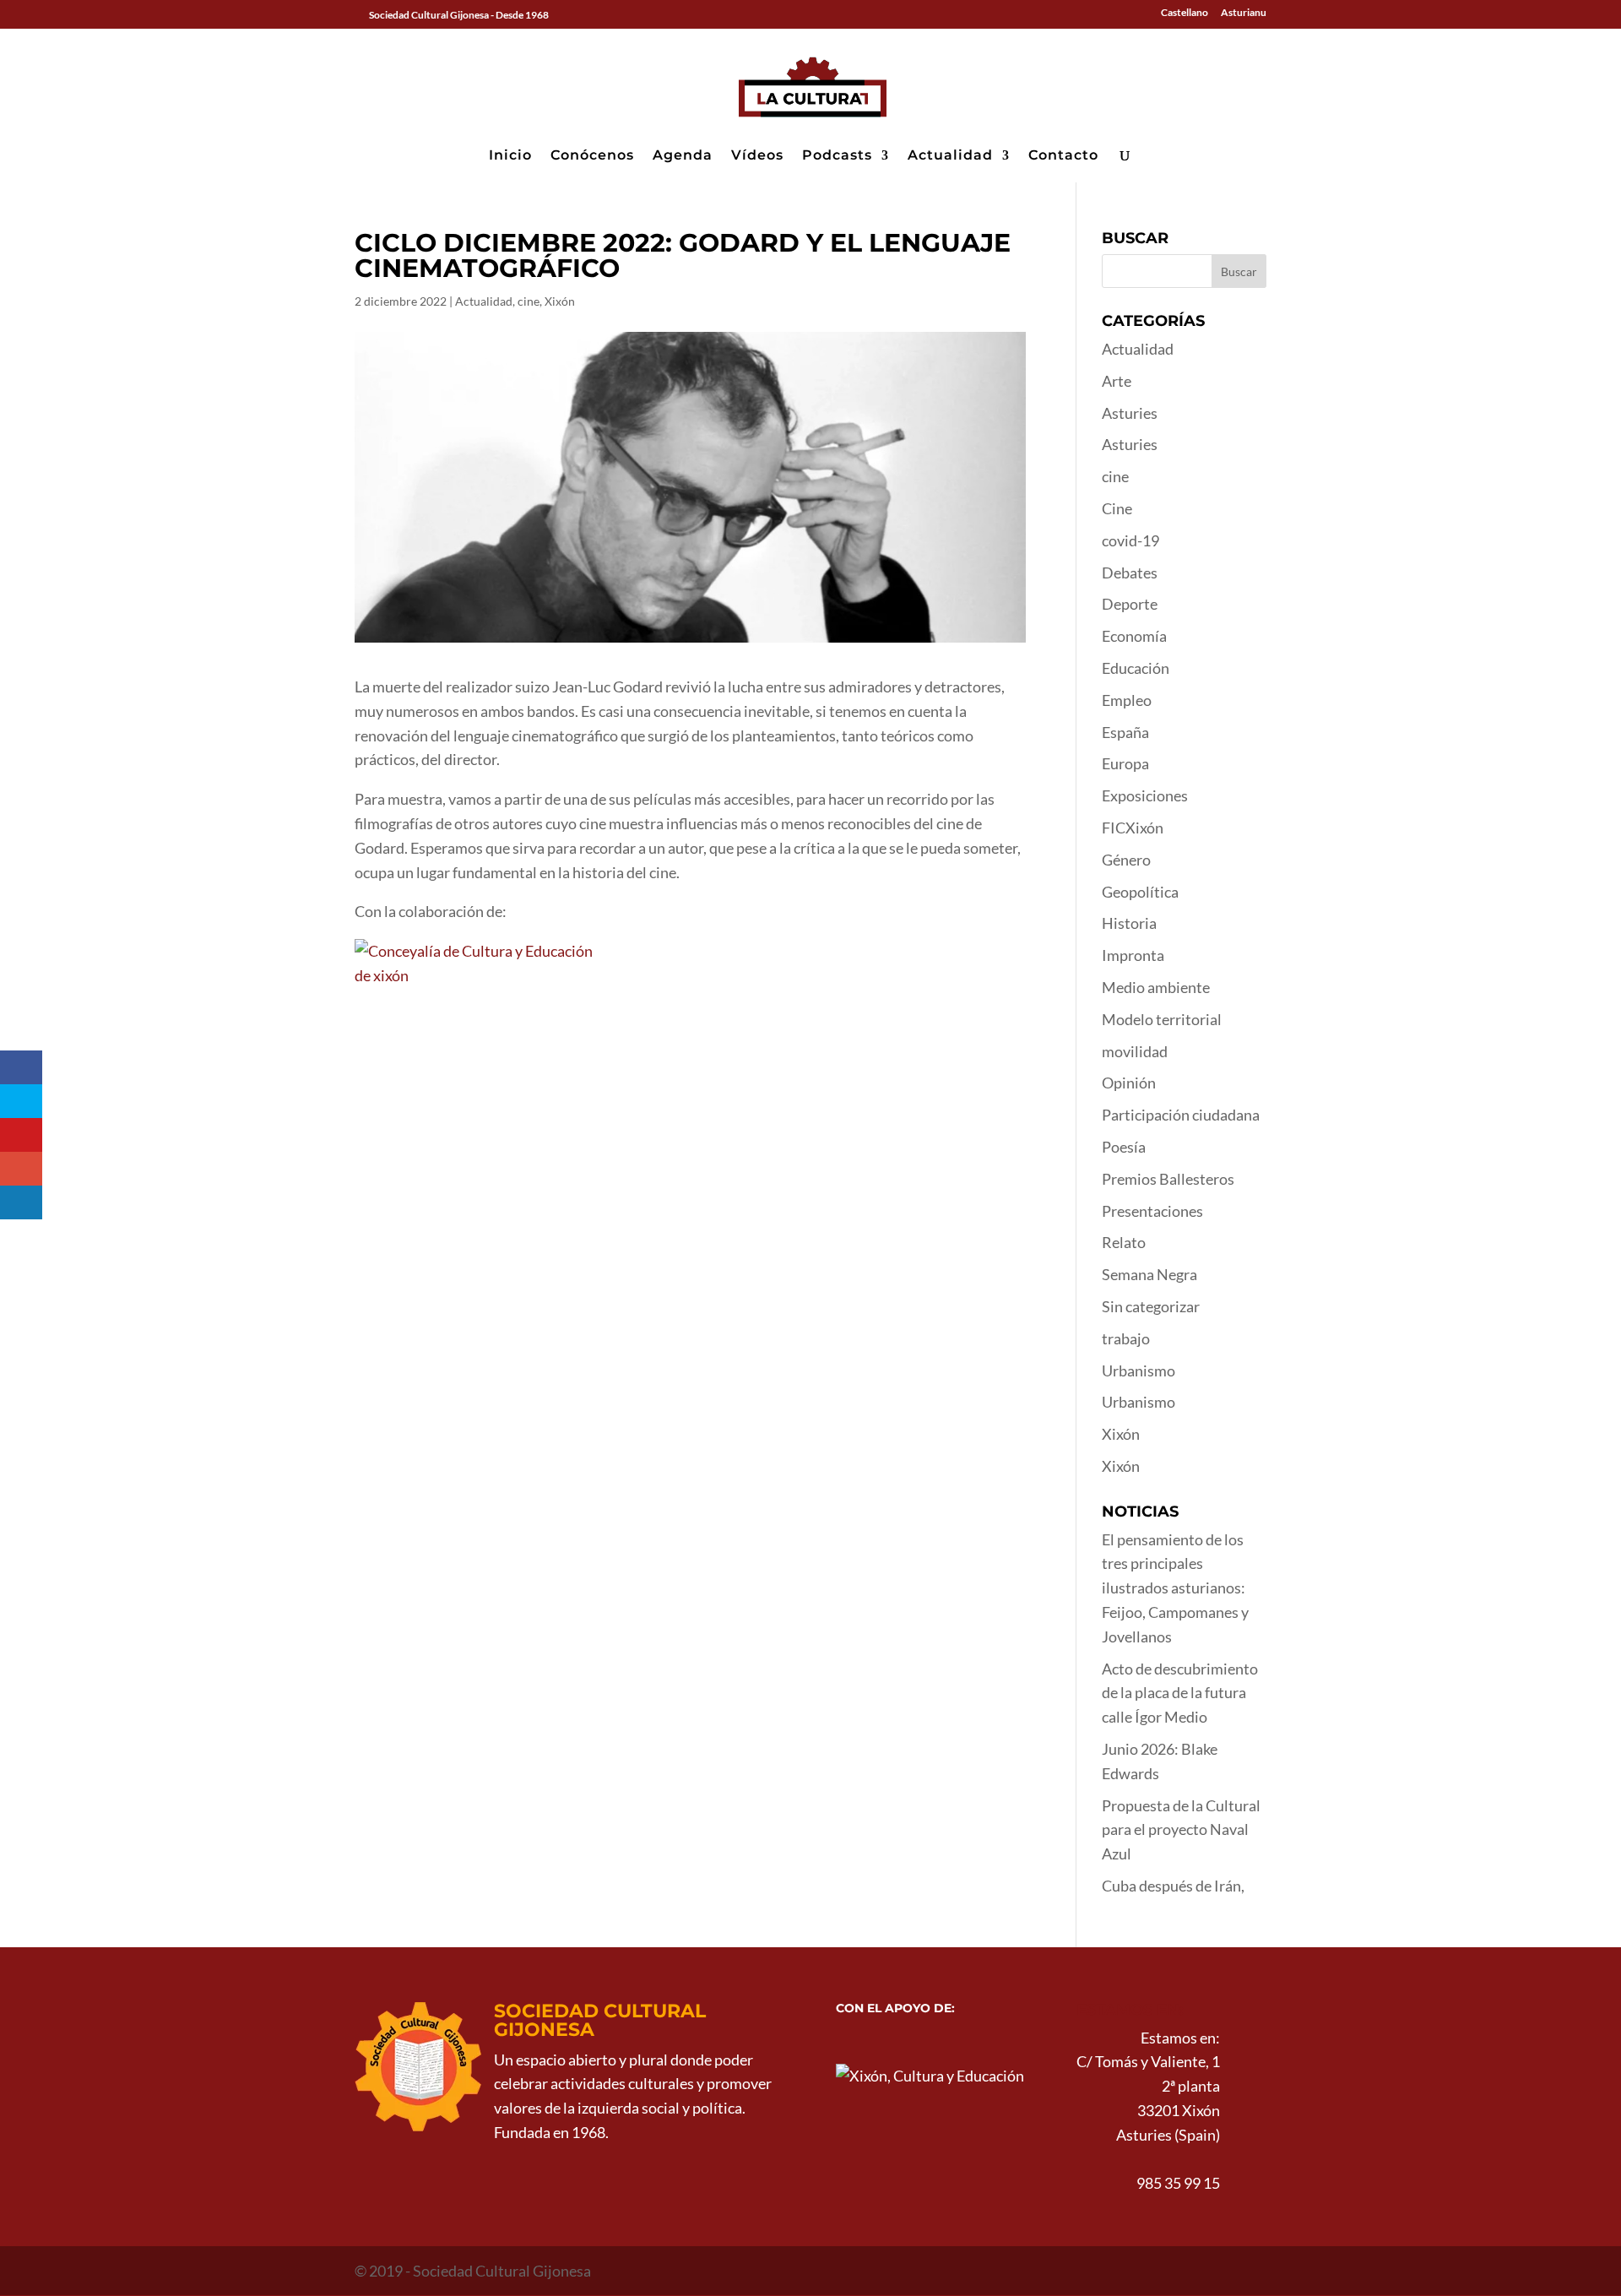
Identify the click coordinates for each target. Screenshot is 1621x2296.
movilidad (1135, 1051)
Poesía (1124, 1147)
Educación (1136, 668)
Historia (1129, 923)
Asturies (1130, 413)
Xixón (560, 301)
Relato (1124, 1242)
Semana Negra (1149, 1274)
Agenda (683, 156)
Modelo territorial (1162, 1019)
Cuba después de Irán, (1173, 1886)
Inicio (510, 156)
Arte (1117, 381)
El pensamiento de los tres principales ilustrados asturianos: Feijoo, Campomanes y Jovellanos (1175, 1588)
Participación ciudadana (1181, 1115)
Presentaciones (1152, 1211)
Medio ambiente (1156, 987)
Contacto (1063, 156)
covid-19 (1130, 540)
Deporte (1130, 604)
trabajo (1126, 1338)
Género (1126, 860)
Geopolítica (1140, 892)
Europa (1125, 763)
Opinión (1129, 1083)
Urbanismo (1138, 1371)
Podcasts (837, 156)
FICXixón (1133, 828)
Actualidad (950, 156)
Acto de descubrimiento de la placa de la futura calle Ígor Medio (1180, 1693)
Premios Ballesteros (1168, 1179)
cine (529, 301)
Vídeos (757, 156)
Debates (1130, 573)
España (1125, 732)
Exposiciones (1145, 795)
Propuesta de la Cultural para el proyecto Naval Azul (1181, 1830)
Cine (1117, 508)
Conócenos (592, 156)
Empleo (1127, 700)
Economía (1134, 636)
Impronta (1133, 955)
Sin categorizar (1151, 1306)
